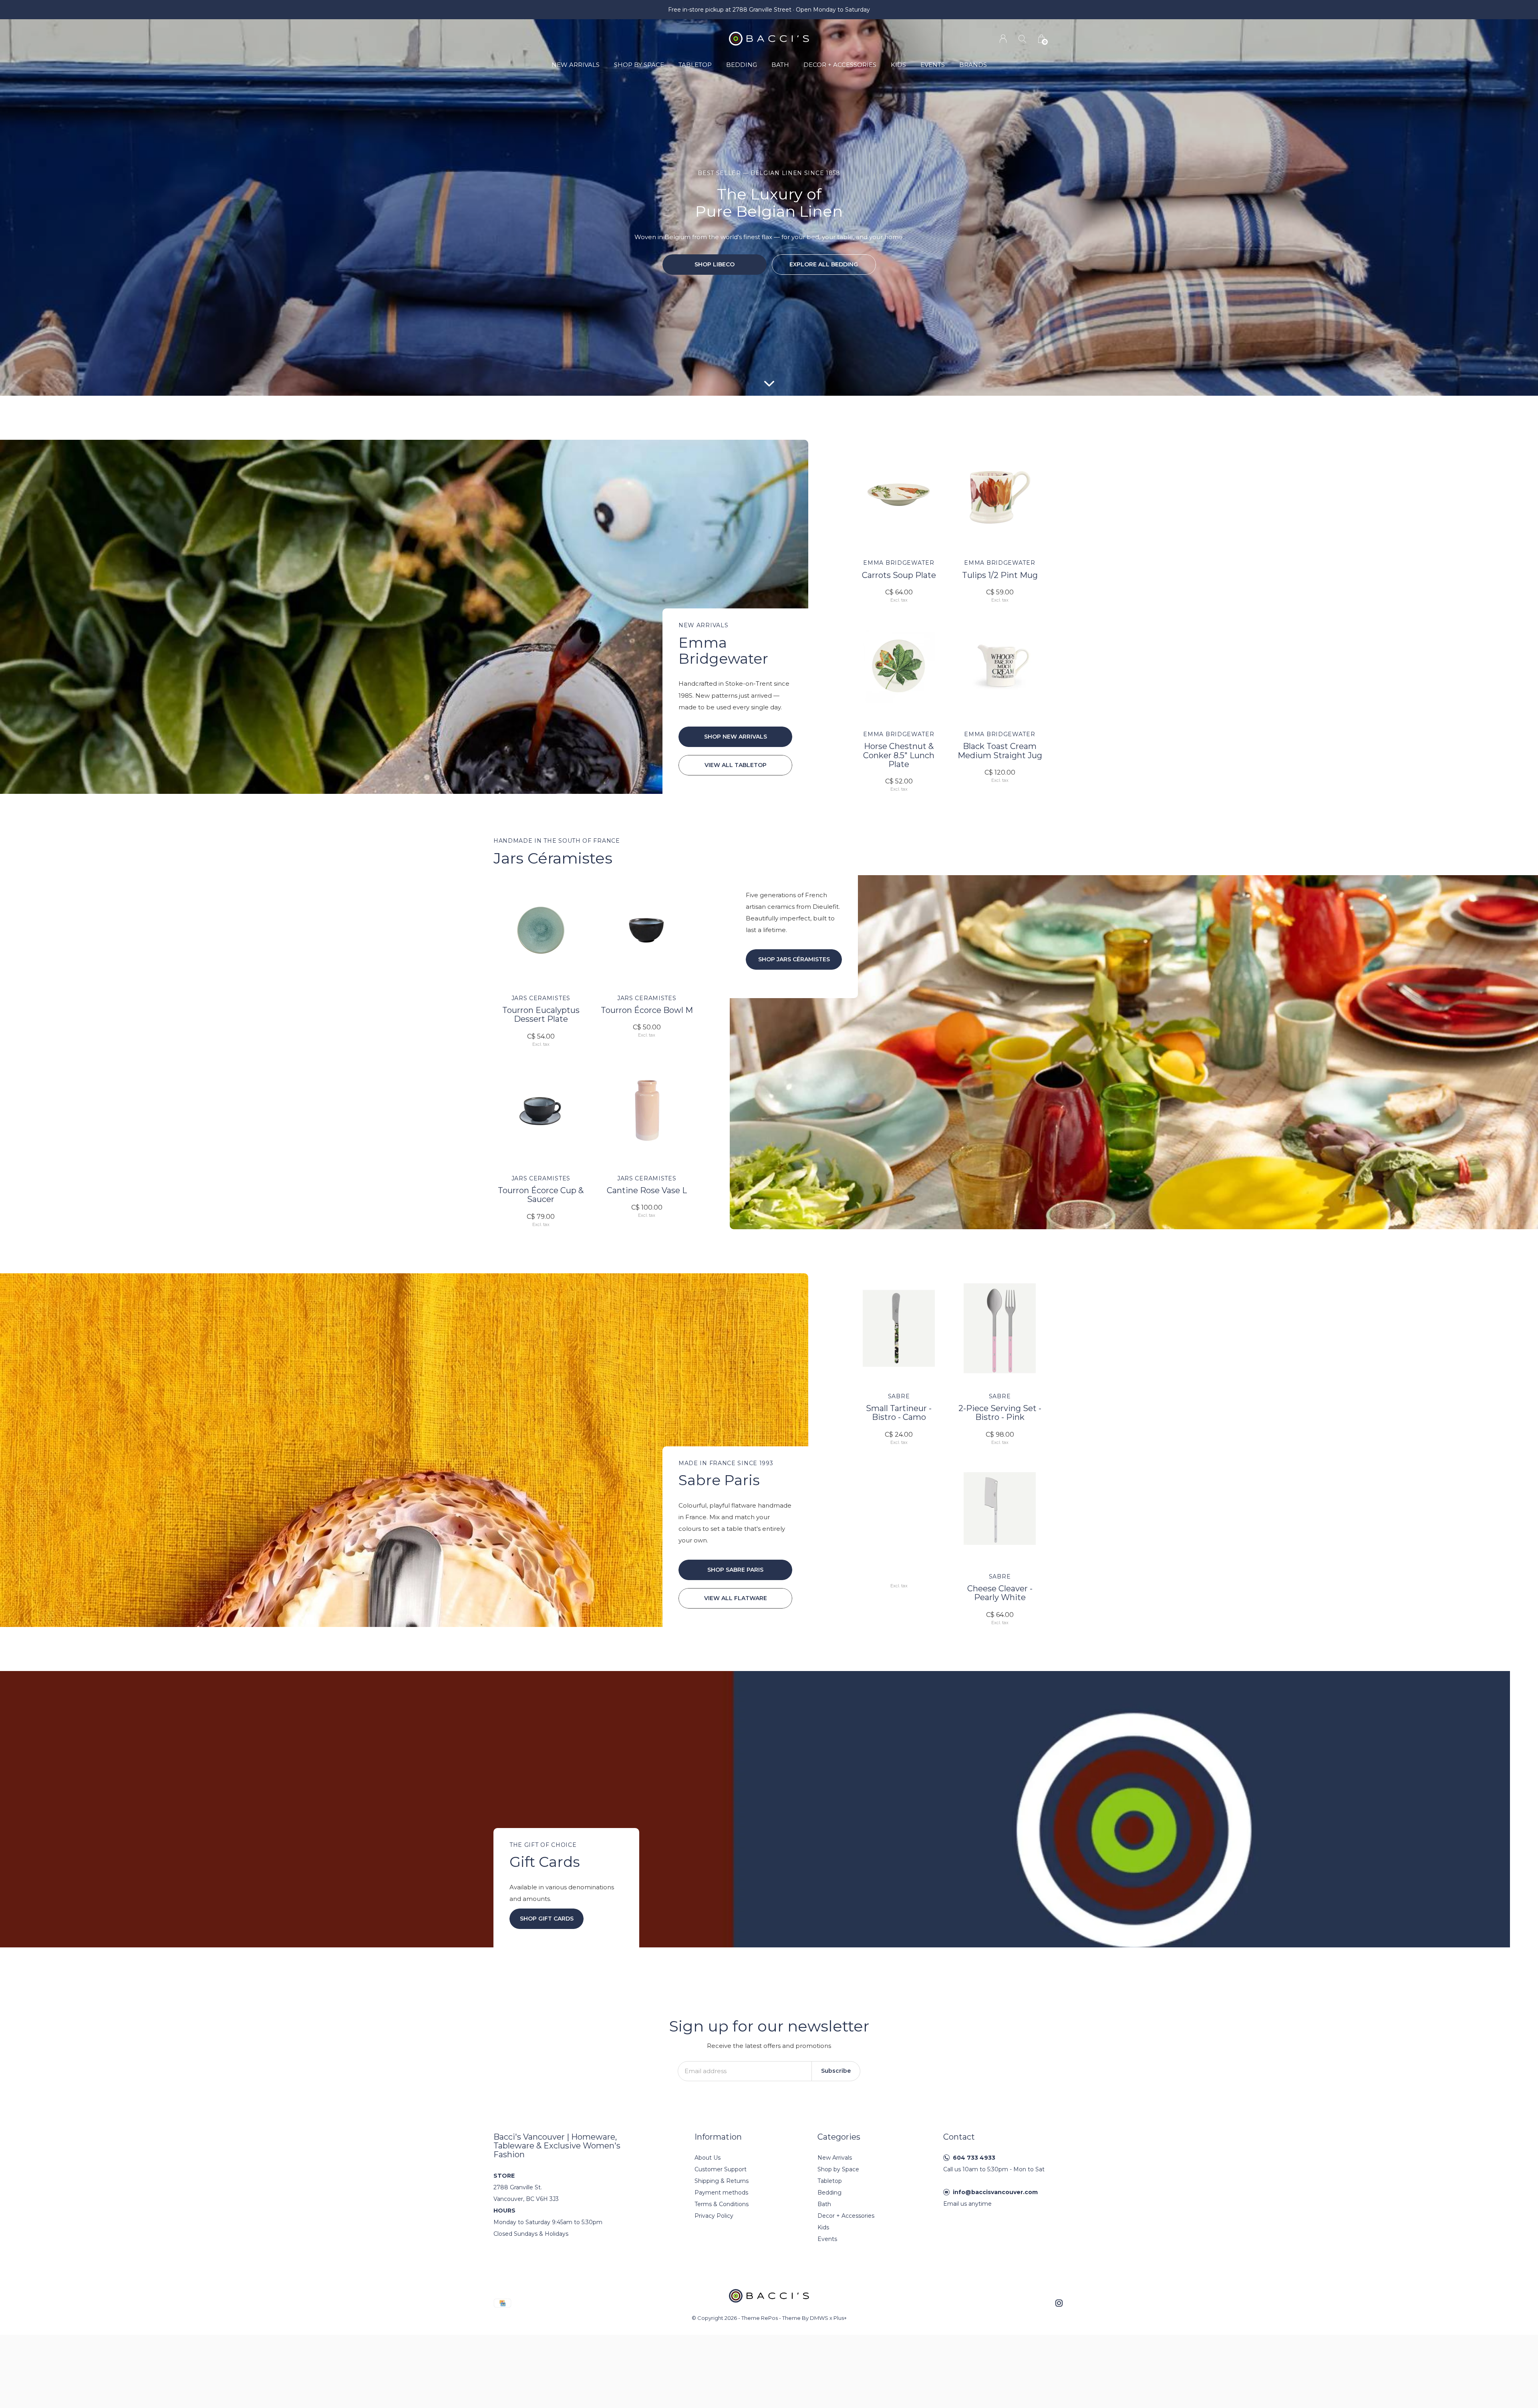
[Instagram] (1059, 2303)
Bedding (742, 65)
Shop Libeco (715, 264)
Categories (839, 2137)
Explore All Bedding (824, 264)
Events (933, 65)
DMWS (819, 2318)
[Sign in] (1003, 39)
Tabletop (695, 65)
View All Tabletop (736, 765)
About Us (708, 2158)
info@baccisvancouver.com (995, 2192)
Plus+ (840, 2318)
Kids (898, 65)
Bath (780, 65)
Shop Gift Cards (547, 1919)
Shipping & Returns (722, 2181)
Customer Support (721, 2169)
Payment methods (721, 2193)
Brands (973, 65)
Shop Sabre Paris (735, 1570)
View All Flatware (736, 1598)
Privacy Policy (714, 2216)
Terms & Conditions (722, 2204)
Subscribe (836, 2071)
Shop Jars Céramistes (794, 959)
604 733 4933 (974, 2158)
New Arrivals (576, 65)
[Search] (1022, 39)
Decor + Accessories (840, 65)
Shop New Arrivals (736, 737)
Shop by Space (639, 65)
